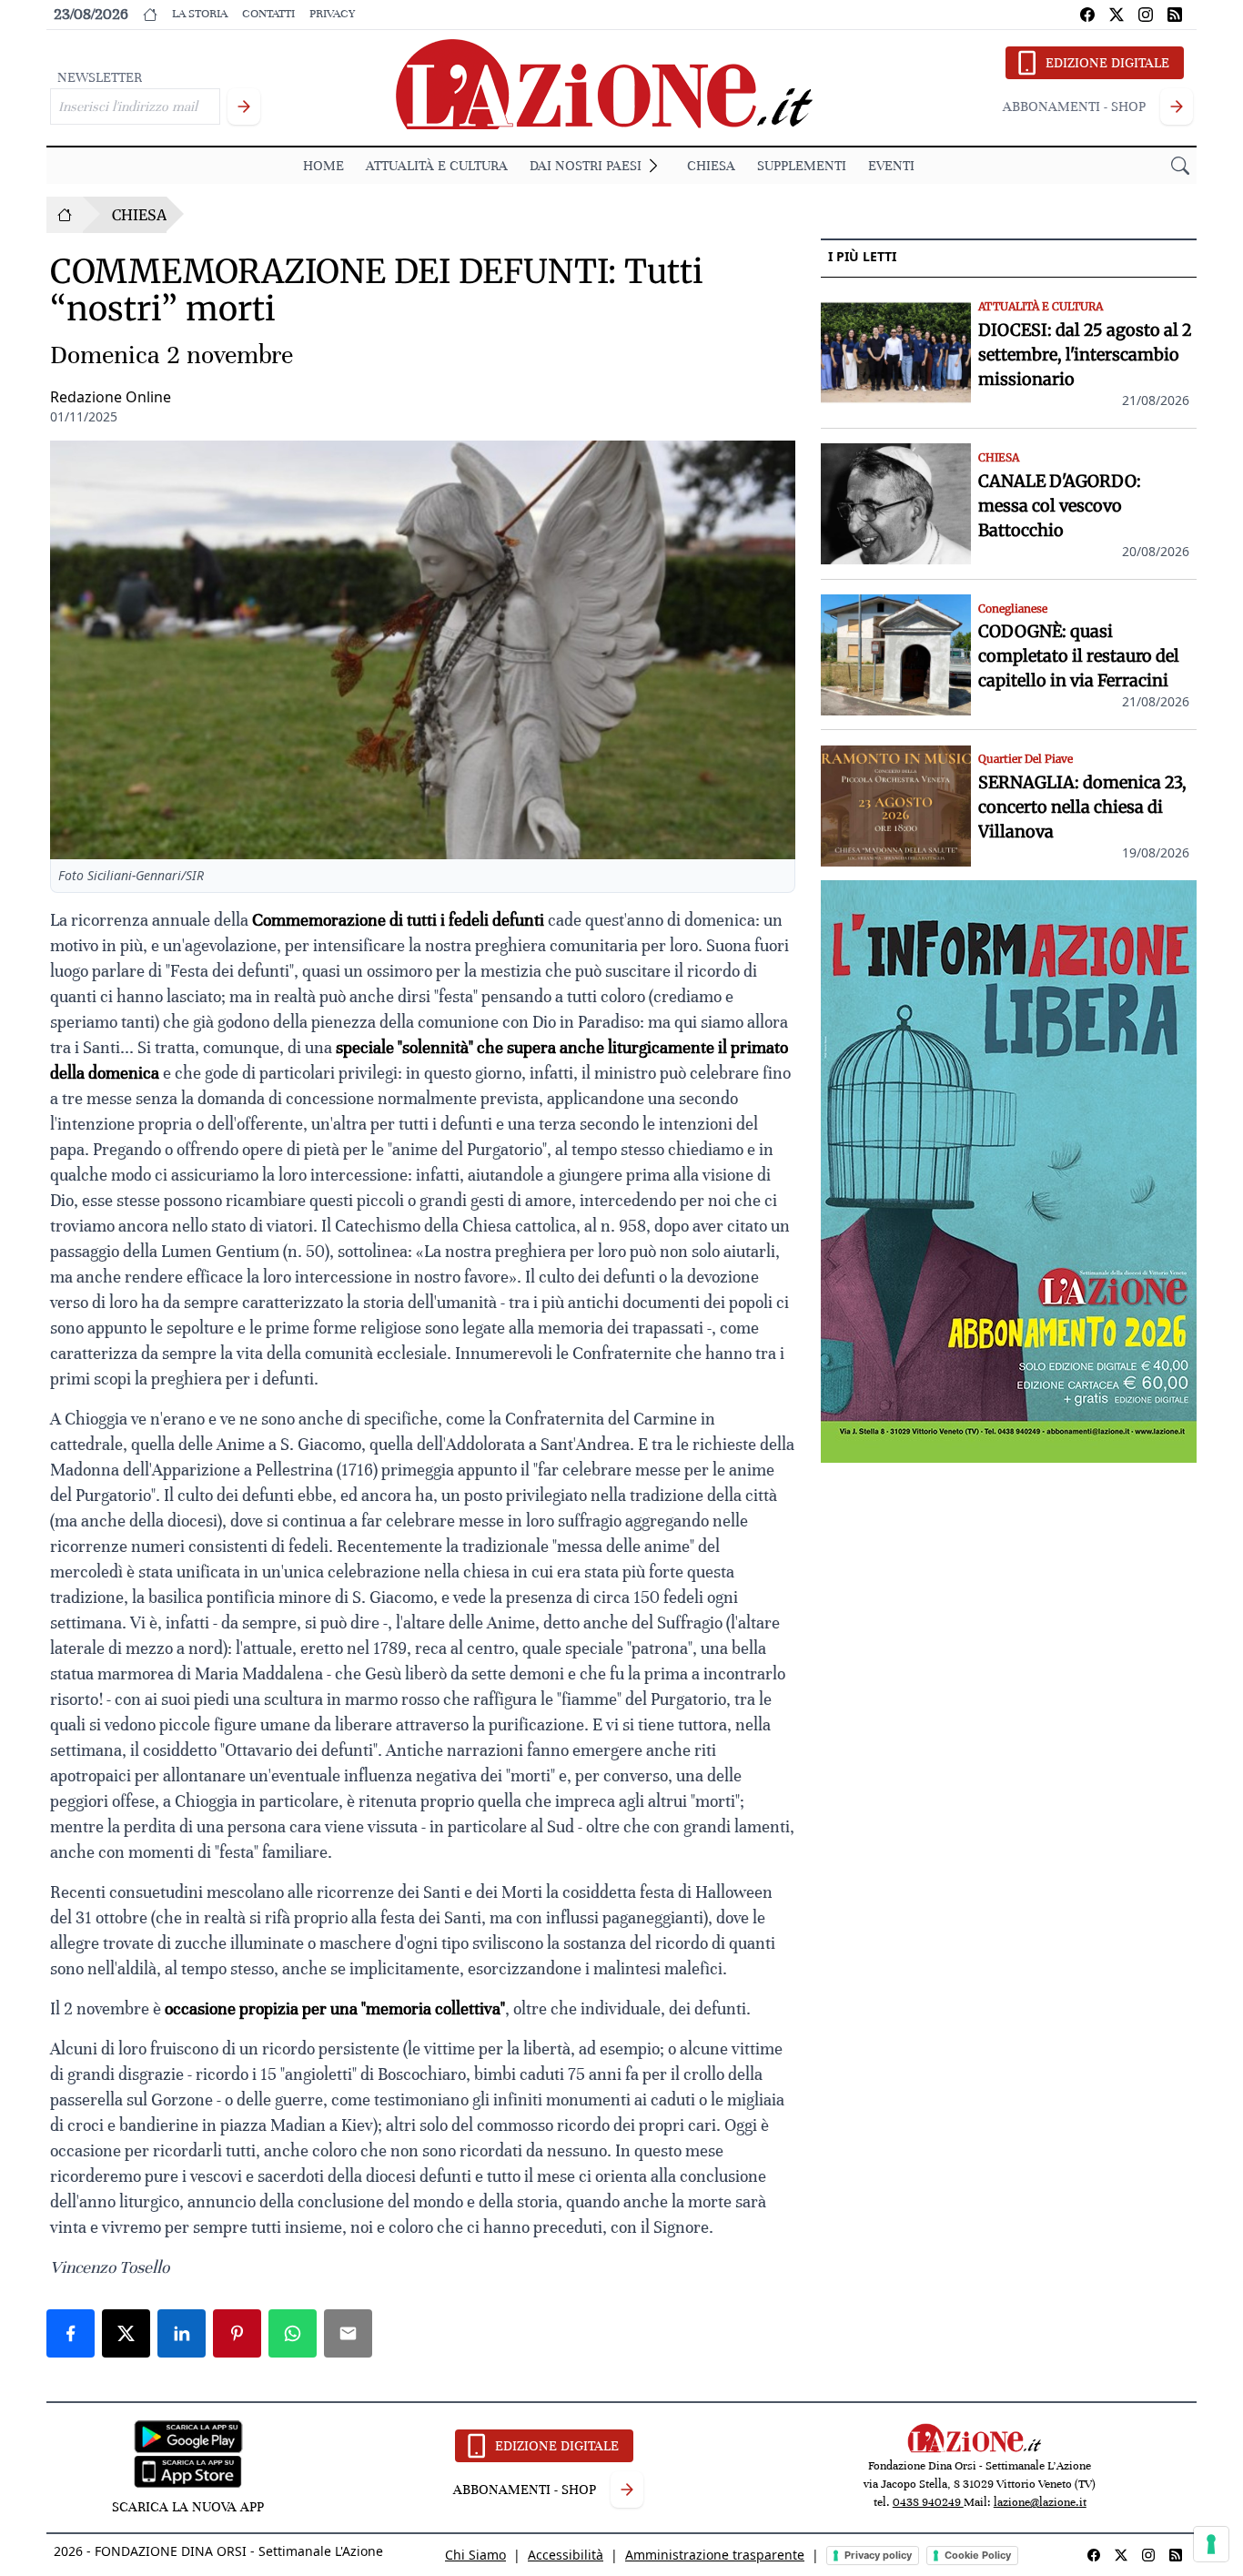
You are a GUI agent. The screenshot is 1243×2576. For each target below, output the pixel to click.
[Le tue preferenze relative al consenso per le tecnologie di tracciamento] (1211, 2544)
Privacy (332, 14)
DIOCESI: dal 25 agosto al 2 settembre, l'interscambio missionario (1085, 355)
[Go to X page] (1117, 15)
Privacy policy (878, 2555)
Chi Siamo (475, 2555)
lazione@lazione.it (1040, 2502)
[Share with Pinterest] (237, 2333)
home (323, 166)
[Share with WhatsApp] (293, 2333)
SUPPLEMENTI (802, 166)
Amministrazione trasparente (715, 2555)
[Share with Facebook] (71, 2333)
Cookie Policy (978, 2555)
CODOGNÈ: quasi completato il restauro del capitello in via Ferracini (1079, 657)
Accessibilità (566, 2555)
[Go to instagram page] (1146, 15)
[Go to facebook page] (1087, 15)
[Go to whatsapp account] (1175, 15)
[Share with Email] (348, 2333)
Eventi (891, 166)
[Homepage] (65, 215)
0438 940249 (928, 2502)
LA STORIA (200, 14)
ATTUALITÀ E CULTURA (437, 166)
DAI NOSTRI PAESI (586, 166)
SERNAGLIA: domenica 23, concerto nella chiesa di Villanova (1082, 808)
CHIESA (711, 166)
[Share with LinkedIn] (182, 2333)
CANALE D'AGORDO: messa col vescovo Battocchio (1060, 506)
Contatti (268, 14)
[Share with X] (126, 2333)
